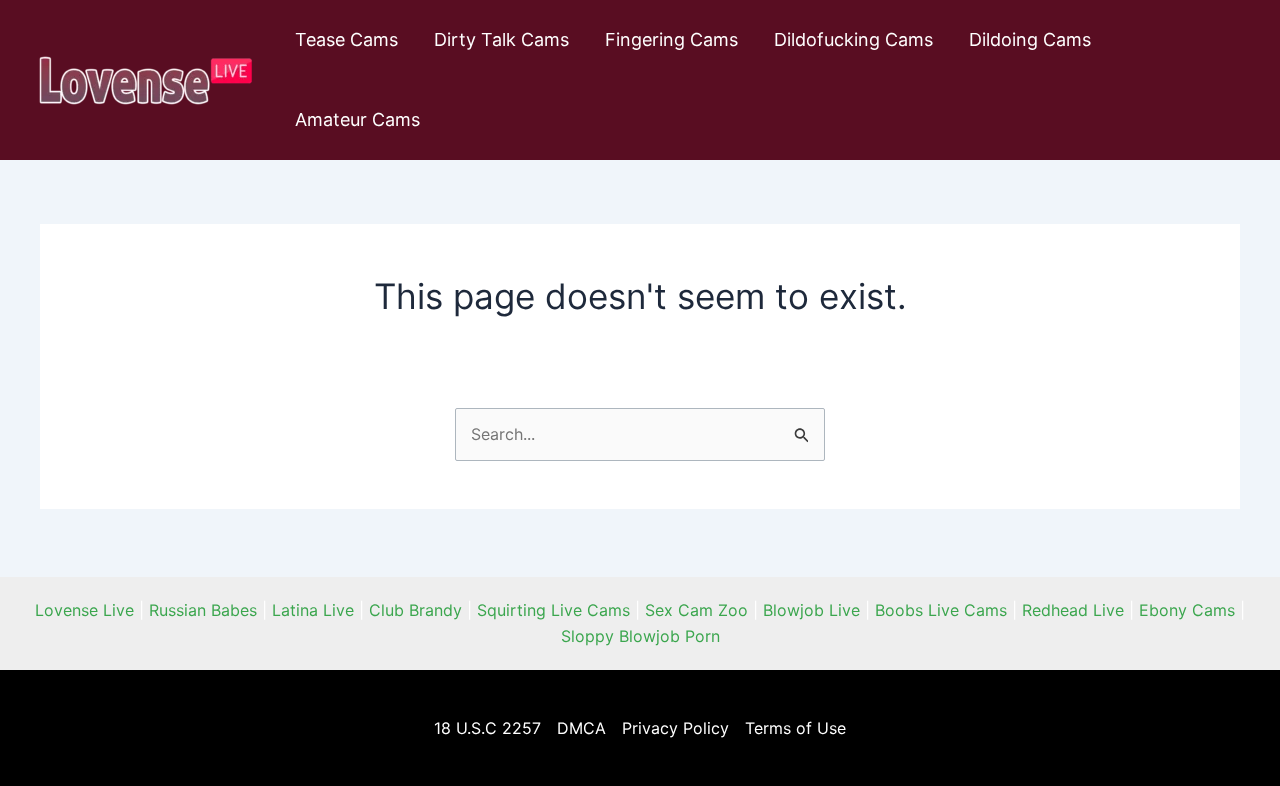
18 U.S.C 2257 (487, 728)
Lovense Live (84, 610)
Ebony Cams (1187, 610)
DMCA (581, 728)
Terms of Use (795, 728)
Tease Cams (346, 39)
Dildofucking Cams (853, 39)
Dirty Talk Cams (501, 39)
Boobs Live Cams (941, 610)
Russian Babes (203, 610)
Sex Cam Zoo (696, 610)
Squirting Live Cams (553, 610)
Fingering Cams (671, 39)
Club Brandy (415, 610)
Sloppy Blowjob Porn (640, 636)
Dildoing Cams (1030, 39)
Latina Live (313, 610)
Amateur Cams (357, 119)
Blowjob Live (811, 610)
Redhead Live (1073, 610)
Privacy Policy (675, 728)
